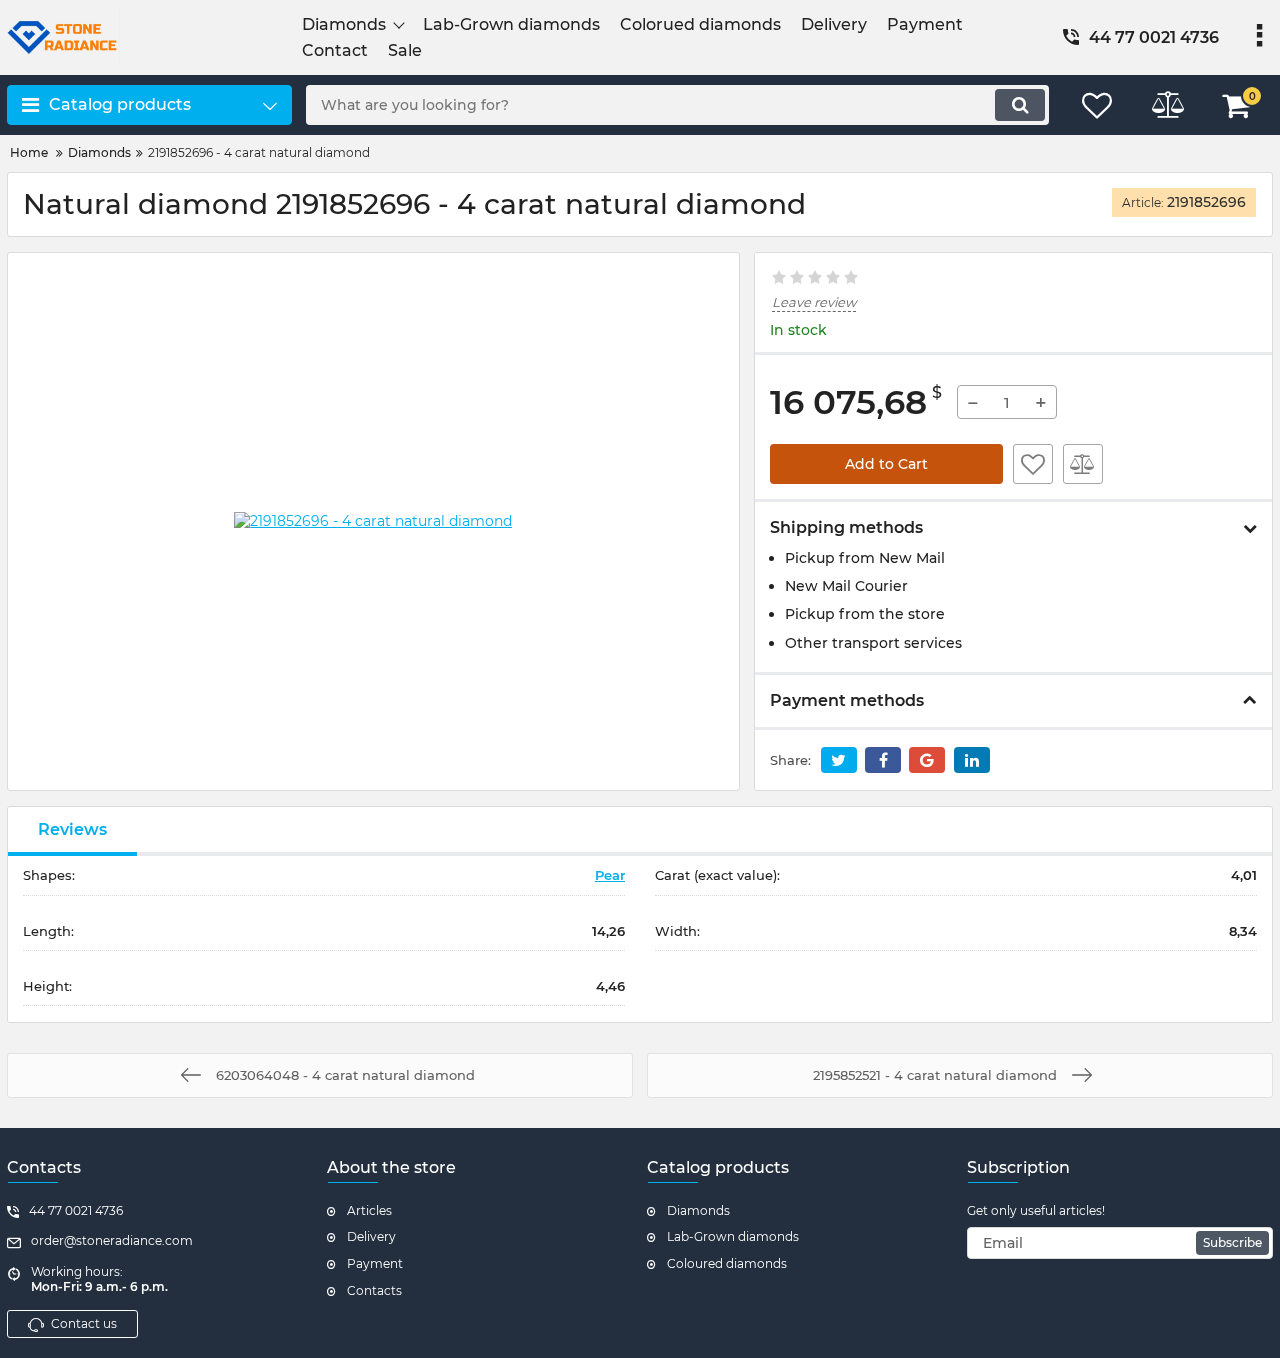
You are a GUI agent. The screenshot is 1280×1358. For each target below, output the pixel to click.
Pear (610, 875)
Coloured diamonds (727, 1263)
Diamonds (698, 1210)
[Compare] (1083, 464)
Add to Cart (886, 464)
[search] (1020, 105)
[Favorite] (1033, 464)
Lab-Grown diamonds (733, 1236)
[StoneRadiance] (149, 37)
